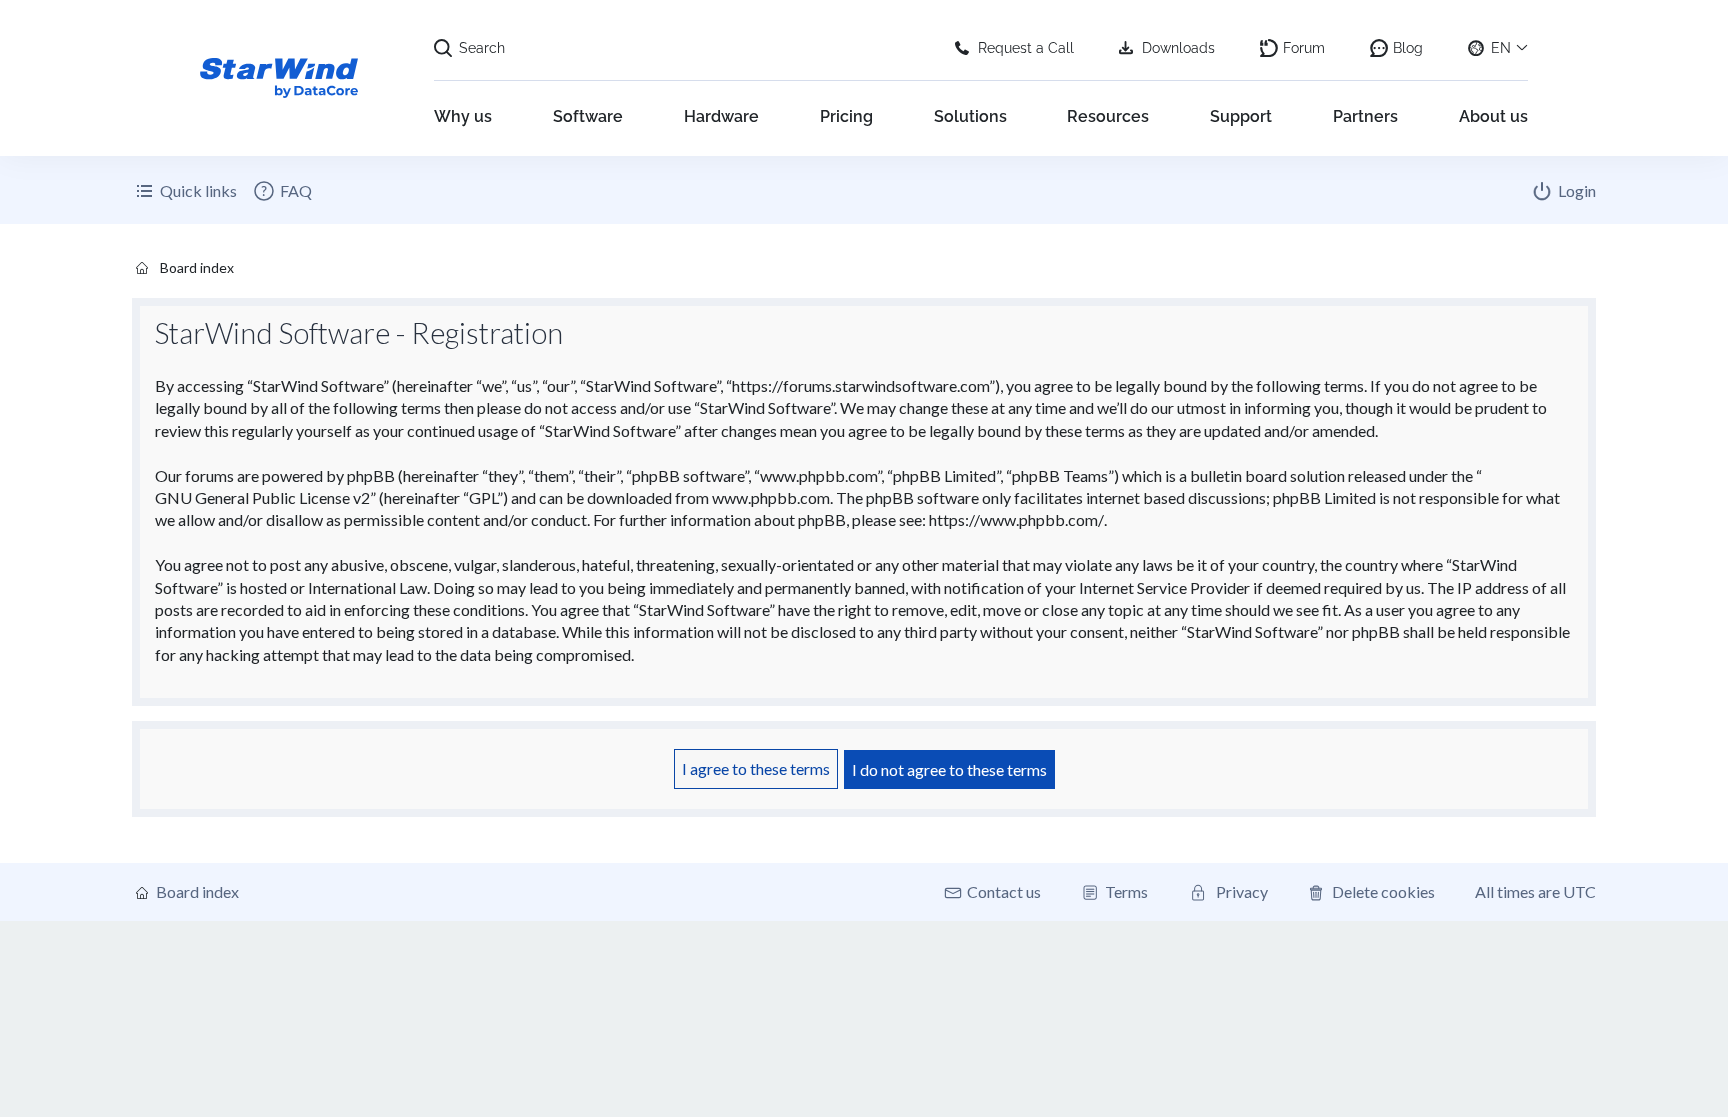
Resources (1108, 116)
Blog (1408, 48)
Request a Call (1026, 48)
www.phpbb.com (771, 497)
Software (588, 116)
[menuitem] (282, 191)
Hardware (721, 116)
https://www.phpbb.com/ (1016, 519)
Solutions (970, 116)
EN (1501, 48)
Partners (1365, 116)
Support (1241, 116)
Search (482, 48)
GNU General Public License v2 (262, 497)
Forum (1304, 48)
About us (1493, 116)
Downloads (1178, 48)
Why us (463, 116)
